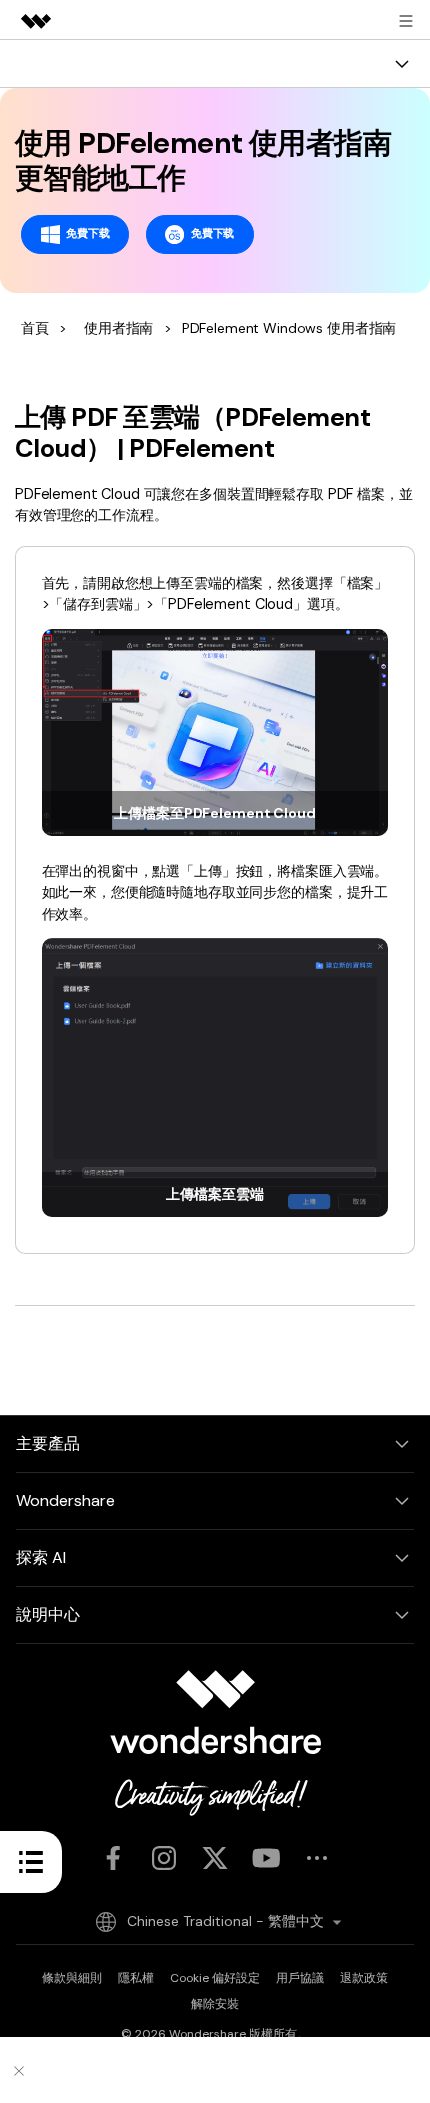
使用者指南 (118, 328)
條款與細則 (72, 1978)
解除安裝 (215, 2004)
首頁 (35, 328)
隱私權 (136, 1978)
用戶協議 (300, 1978)
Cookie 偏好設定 (215, 1978)
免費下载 (87, 233)
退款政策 (364, 1978)
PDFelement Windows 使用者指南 (289, 328)
